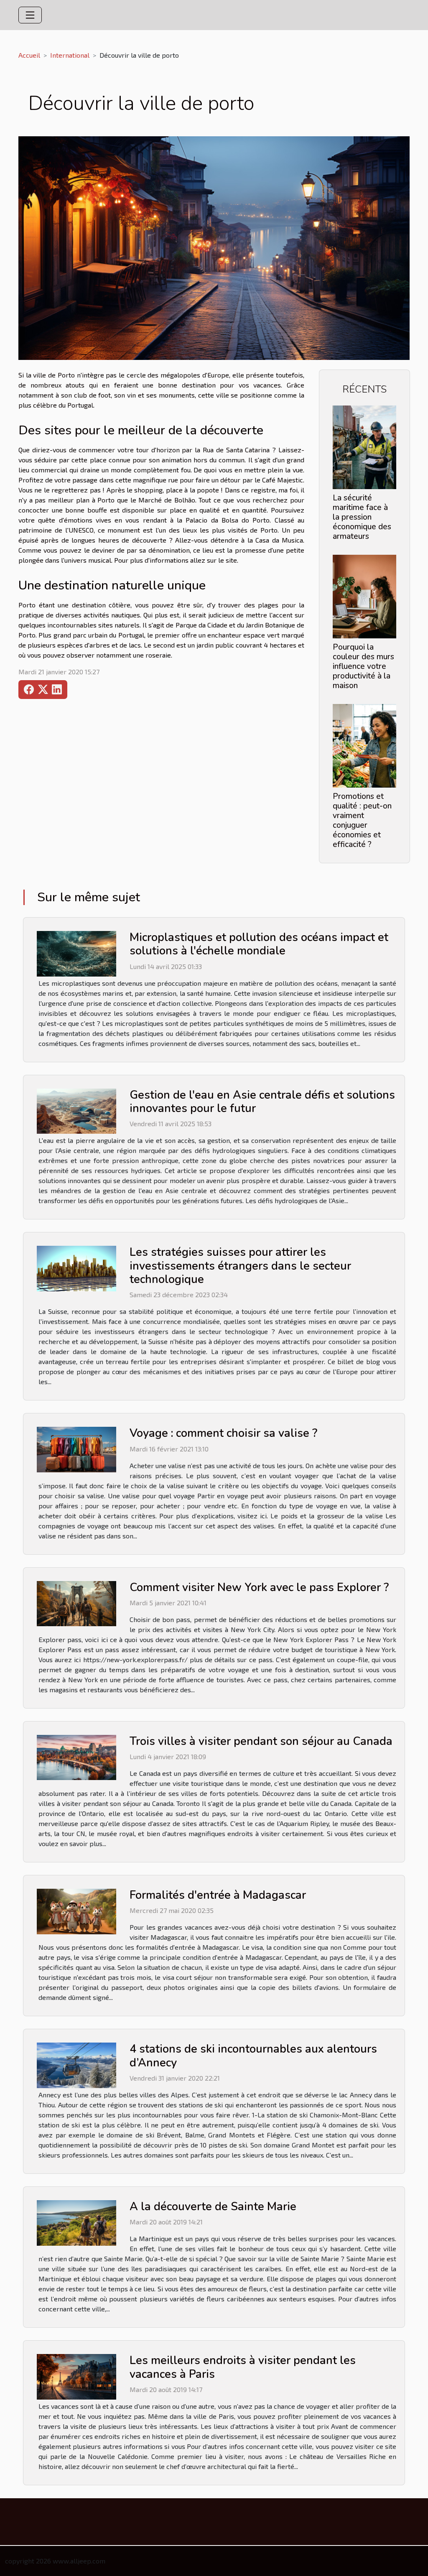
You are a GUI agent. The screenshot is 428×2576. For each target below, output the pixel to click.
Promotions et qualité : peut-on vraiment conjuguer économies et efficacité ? (362, 820)
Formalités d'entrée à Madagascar (218, 1895)
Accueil (29, 55)
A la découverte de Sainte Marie (213, 2207)
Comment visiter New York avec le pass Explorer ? (259, 1588)
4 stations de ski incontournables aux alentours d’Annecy (253, 2056)
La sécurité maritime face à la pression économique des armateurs (362, 517)
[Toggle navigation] (30, 15)
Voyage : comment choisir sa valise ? (223, 1433)
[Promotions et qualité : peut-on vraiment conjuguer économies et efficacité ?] (364, 745)
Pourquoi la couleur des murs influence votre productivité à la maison (363, 666)
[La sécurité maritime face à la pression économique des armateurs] (364, 446)
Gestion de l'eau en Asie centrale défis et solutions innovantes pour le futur (262, 1102)
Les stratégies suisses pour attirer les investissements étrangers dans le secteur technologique (240, 1266)
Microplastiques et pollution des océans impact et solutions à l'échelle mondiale (259, 944)
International (70, 55)
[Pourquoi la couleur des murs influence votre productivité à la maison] (364, 596)
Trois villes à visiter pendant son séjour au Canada (261, 1741)
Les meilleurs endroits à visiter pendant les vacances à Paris (243, 2367)
